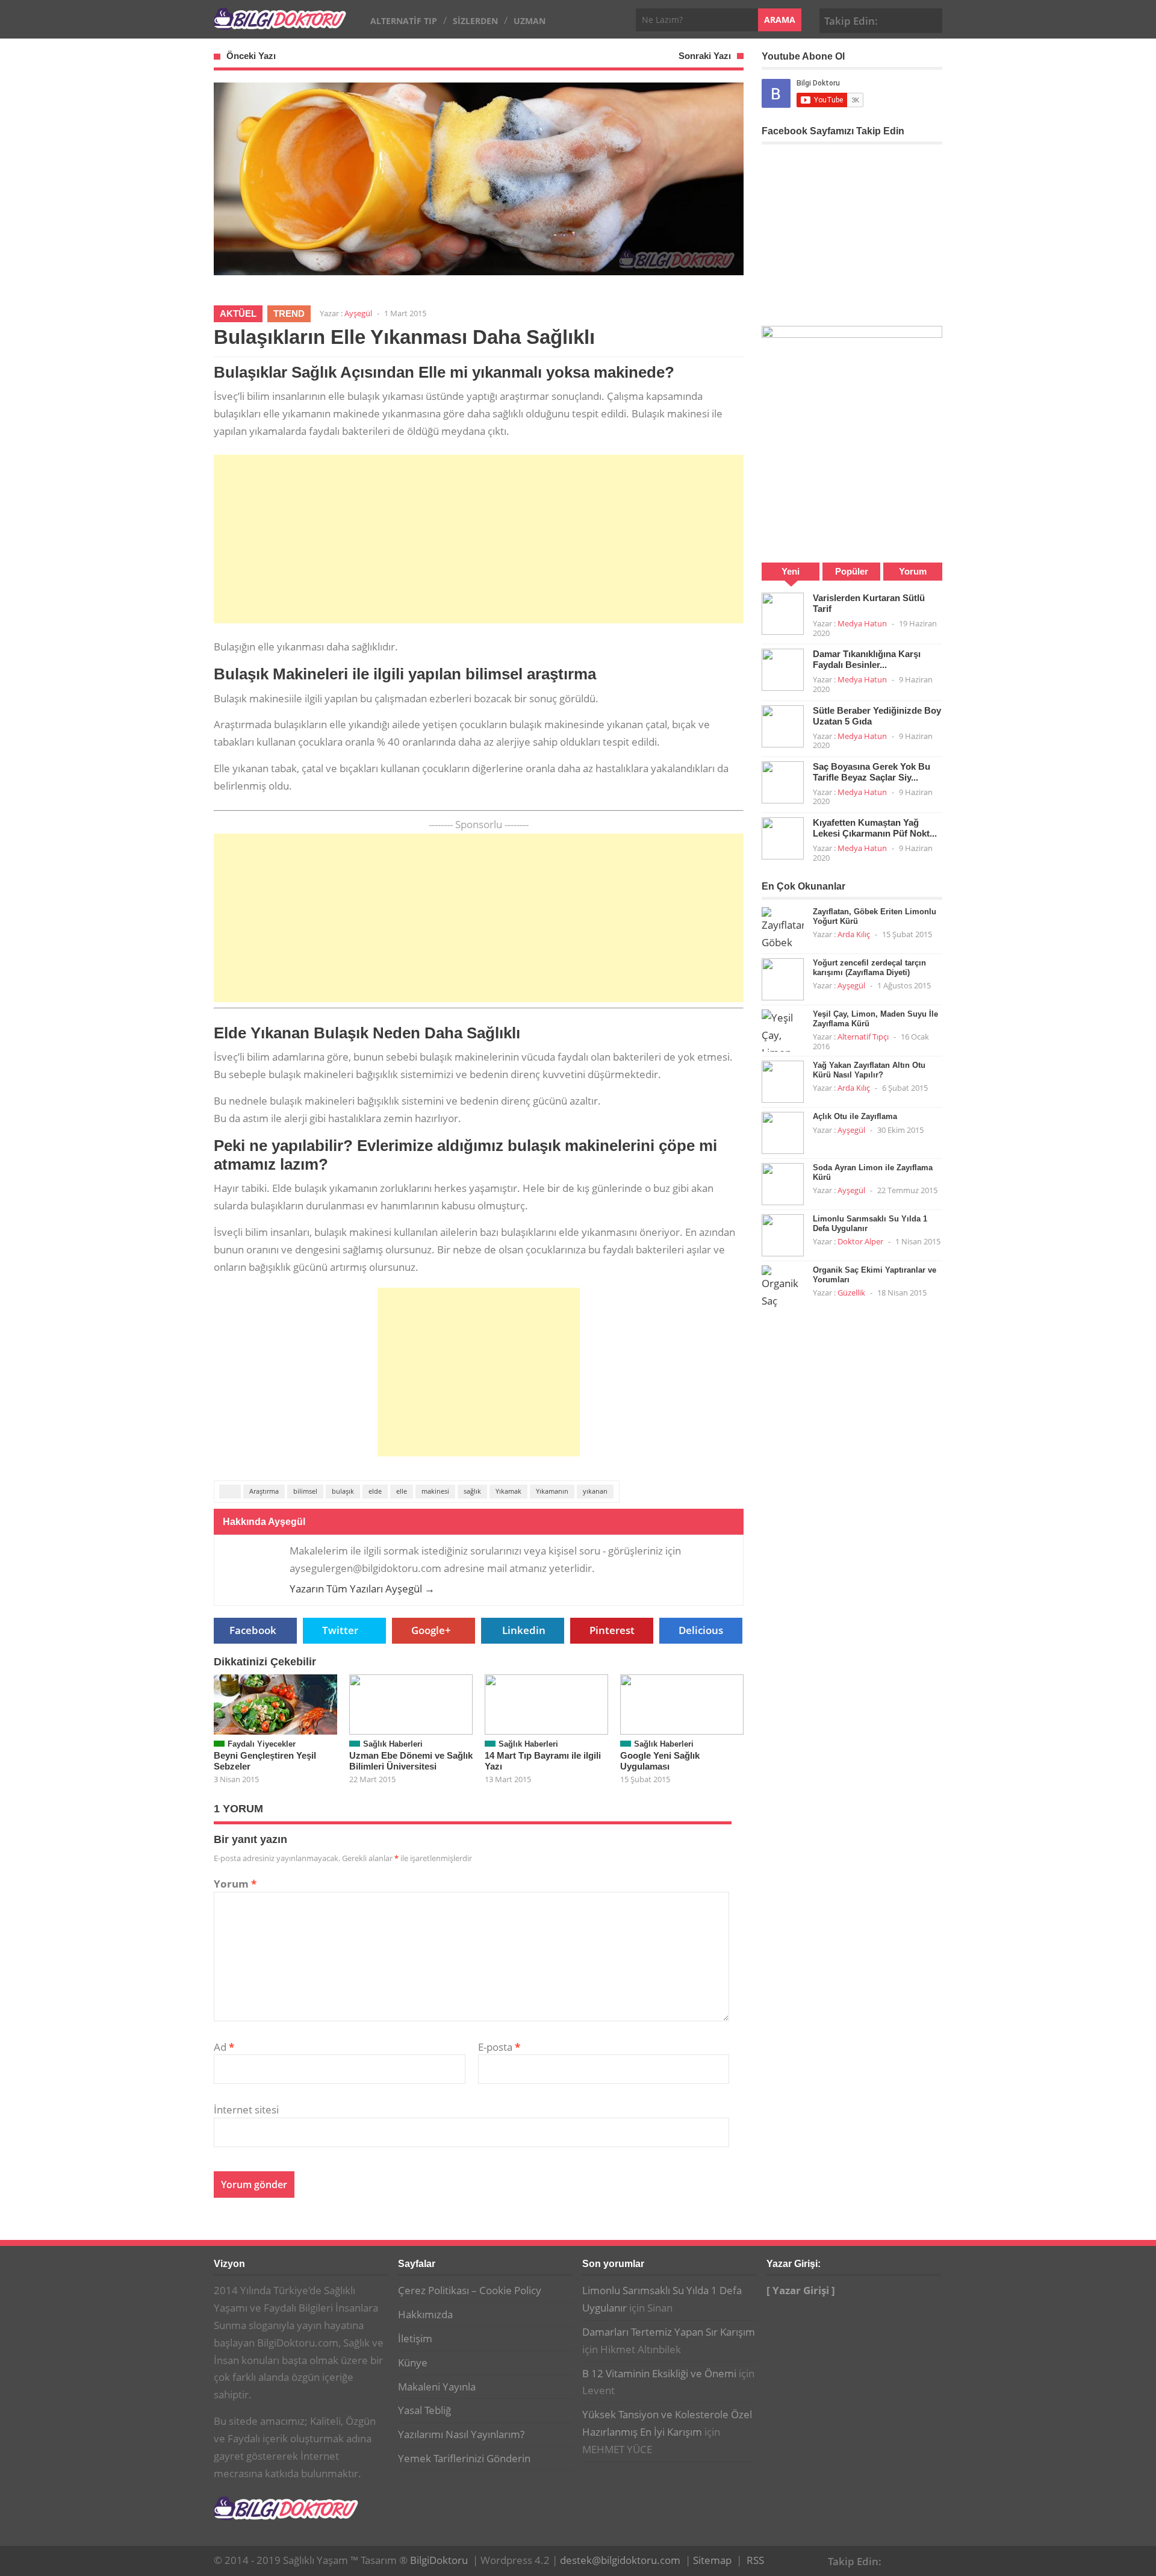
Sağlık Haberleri (393, 1744)
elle (402, 1491)
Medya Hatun (862, 623)
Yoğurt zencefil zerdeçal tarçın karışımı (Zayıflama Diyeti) (869, 968)
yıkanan (595, 1491)
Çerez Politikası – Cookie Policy (470, 2290)
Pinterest (931, 19)
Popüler (852, 571)
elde (375, 1491)
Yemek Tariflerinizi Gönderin (464, 2458)
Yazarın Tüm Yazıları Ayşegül (362, 1589)
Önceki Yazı (251, 56)
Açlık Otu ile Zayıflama (855, 1116)
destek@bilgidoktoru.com (620, 2560)
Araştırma (264, 1491)
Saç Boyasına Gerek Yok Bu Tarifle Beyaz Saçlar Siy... (872, 772)
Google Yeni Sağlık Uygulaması (660, 1761)
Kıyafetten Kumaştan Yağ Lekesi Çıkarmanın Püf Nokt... (875, 828)
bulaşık (343, 1491)
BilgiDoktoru (439, 2560)
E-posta (499, 2047)
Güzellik (851, 1293)
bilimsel (305, 1491)
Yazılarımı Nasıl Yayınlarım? (461, 2434)
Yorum (235, 1884)
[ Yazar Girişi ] (801, 2290)
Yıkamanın (552, 1491)
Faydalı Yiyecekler (262, 1744)
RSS (755, 2560)
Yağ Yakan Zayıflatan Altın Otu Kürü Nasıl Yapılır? (869, 1070)
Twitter (340, 1630)
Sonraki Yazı (705, 56)
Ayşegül (358, 313)
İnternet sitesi (246, 2110)
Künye (413, 2362)
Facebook (893, 19)
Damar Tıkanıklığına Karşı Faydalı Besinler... (867, 659)
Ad (224, 2047)
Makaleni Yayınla (437, 2387)
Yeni (791, 571)
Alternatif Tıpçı (863, 1037)
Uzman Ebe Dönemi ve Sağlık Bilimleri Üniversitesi (411, 1761)
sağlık (472, 1491)
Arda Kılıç (854, 934)
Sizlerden (475, 21)
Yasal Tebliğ (424, 2410)
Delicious (701, 1630)
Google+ (912, 19)
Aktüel (238, 313)
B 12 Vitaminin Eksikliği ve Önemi (659, 2373)
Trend (289, 313)
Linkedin (524, 1630)
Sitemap (712, 2560)
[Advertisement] (479, 539)
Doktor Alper (860, 1241)
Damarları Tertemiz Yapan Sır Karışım (669, 2332)
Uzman (530, 21)
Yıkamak (508, 1491)
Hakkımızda (425, 2314)
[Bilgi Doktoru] (280, 23)
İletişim (415, 2338)
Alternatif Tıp (404, 21)
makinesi (435, 1491)
